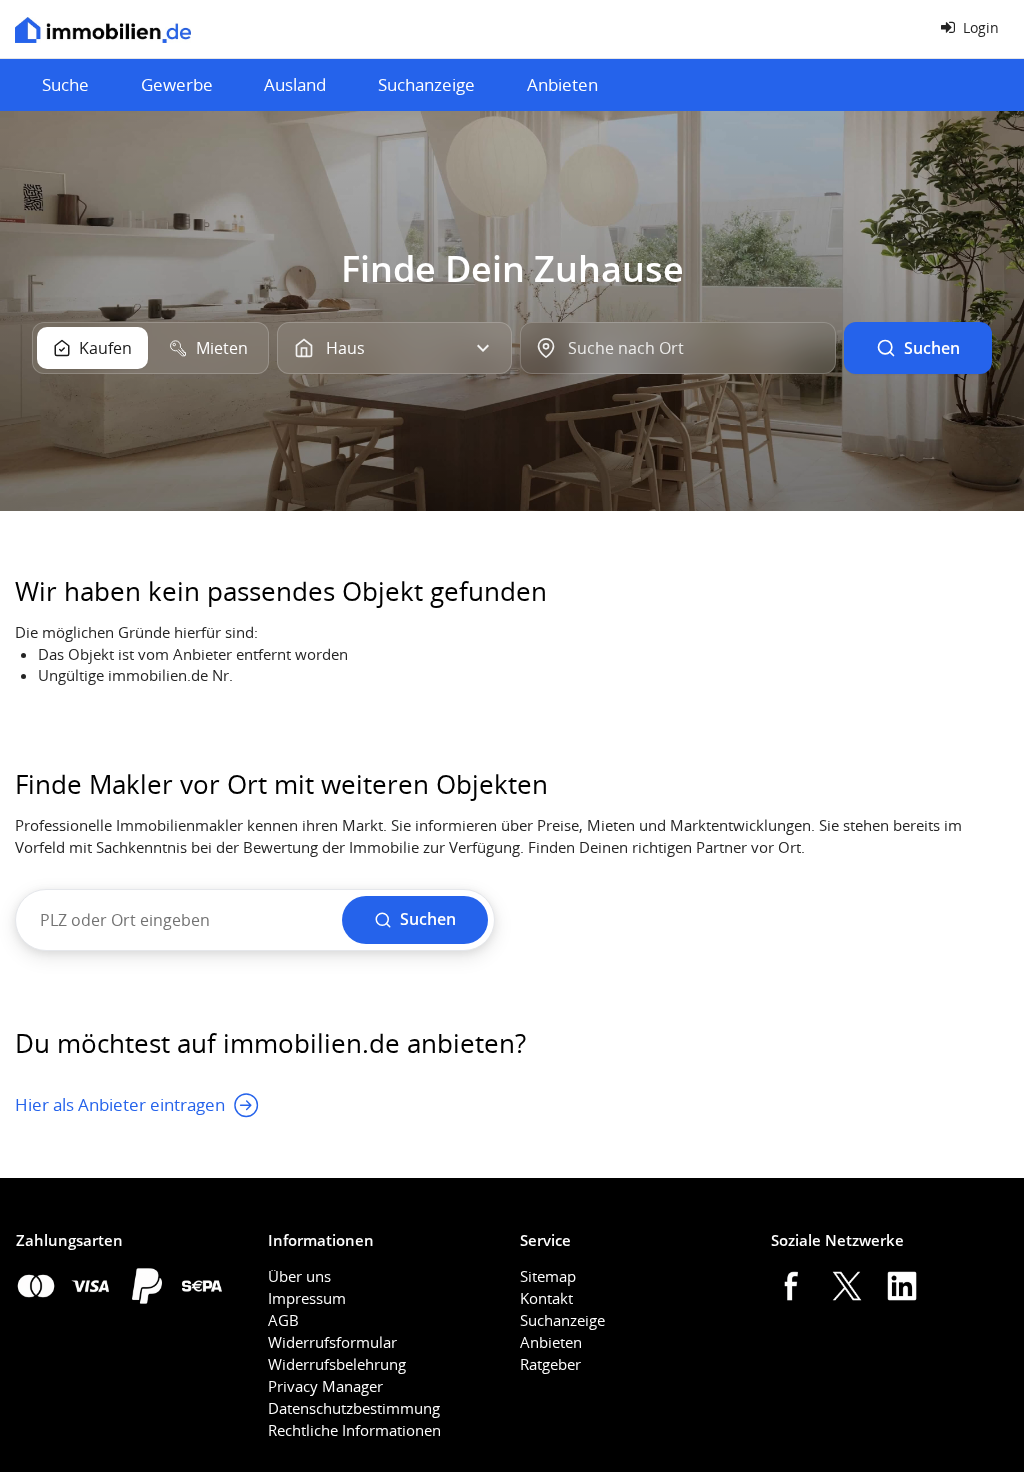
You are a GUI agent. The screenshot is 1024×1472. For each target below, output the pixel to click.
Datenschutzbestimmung (354, 1408)
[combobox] (678, 348)
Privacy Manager (325, 1386)
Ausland (295, 84)
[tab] (92, 348)
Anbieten (562, 84)
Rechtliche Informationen (354, 1430)
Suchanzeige (426, 84)
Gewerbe (177, 84)
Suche (65, 84)
